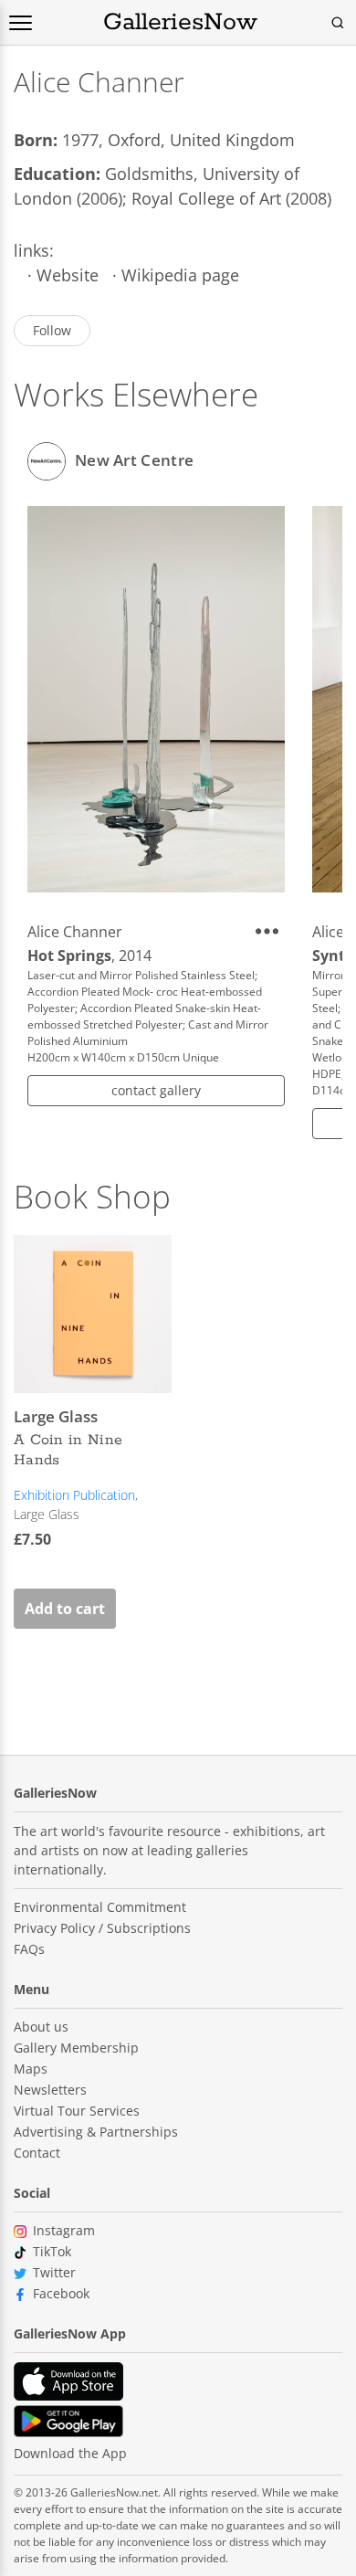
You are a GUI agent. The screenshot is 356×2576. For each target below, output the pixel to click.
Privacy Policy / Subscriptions (102, 1928)
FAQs (29, 1949)
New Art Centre (134, 459)
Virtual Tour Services (77, 2111)
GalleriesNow (180, 23)
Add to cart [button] (65, 1609)
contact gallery (156, 1090)
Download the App (70, 2453)
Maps (31, 2069)
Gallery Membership (76, 2048)
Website (68, 275)
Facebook (61, 2293)
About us (41, 2027)
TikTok (52, 2251)
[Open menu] (21, 23)
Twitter (54, 2272)
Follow (52, 330)
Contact (37, 2153)
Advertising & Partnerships (96, 2132)
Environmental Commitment (100, 1907)
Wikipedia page (180, 275)
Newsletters (50, 2090)
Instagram (64, 2230)
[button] (270, 931)
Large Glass (47, 1514)
